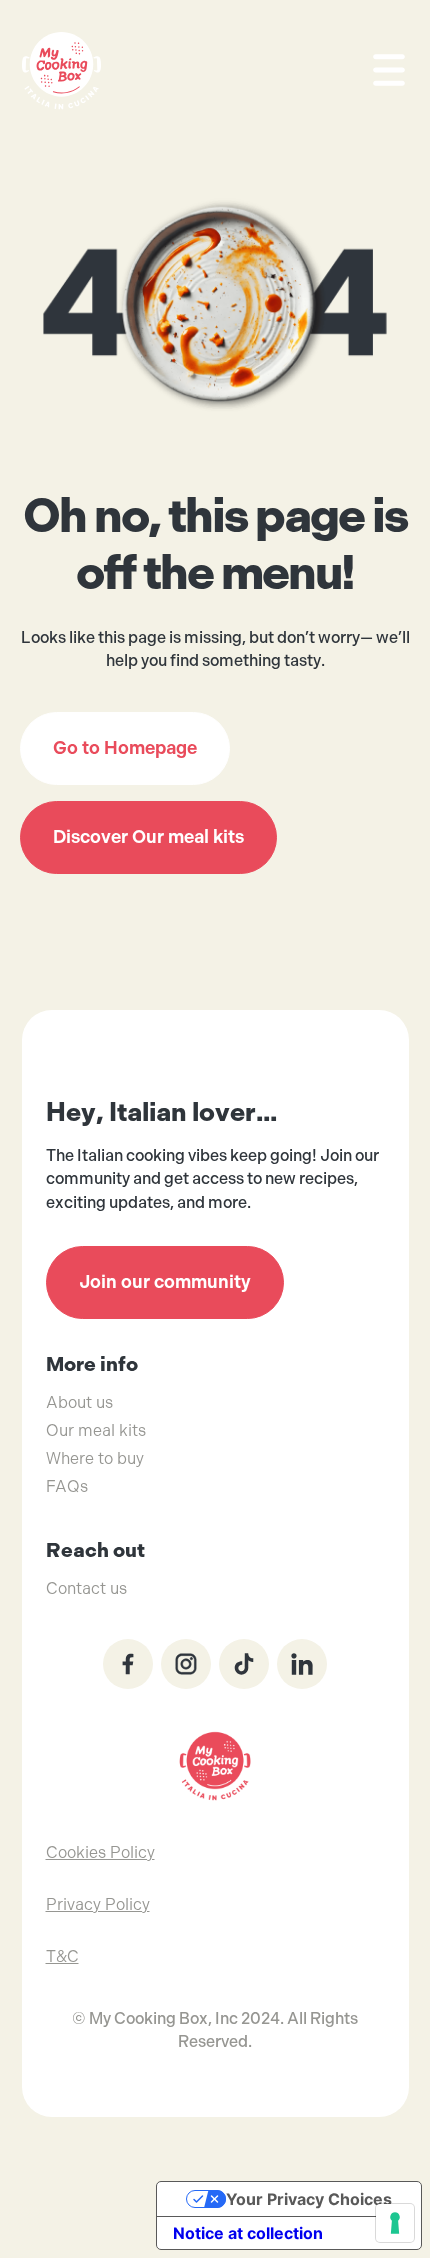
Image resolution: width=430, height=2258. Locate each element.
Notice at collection (248, 2233)
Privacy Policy (98, 1904)
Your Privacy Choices (309, 2199)
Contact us (86, 1588)
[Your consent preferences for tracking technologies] (395, 2223)
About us (79, 1402)
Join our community (165, 1282)
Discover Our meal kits (148, 837)
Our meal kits (96, 1430)
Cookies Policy (100, 1852)
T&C (62, 1956)
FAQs (67, 1486)
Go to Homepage (125, 748)
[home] (62, 71)
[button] (380, 70)
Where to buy (95, 1458)
